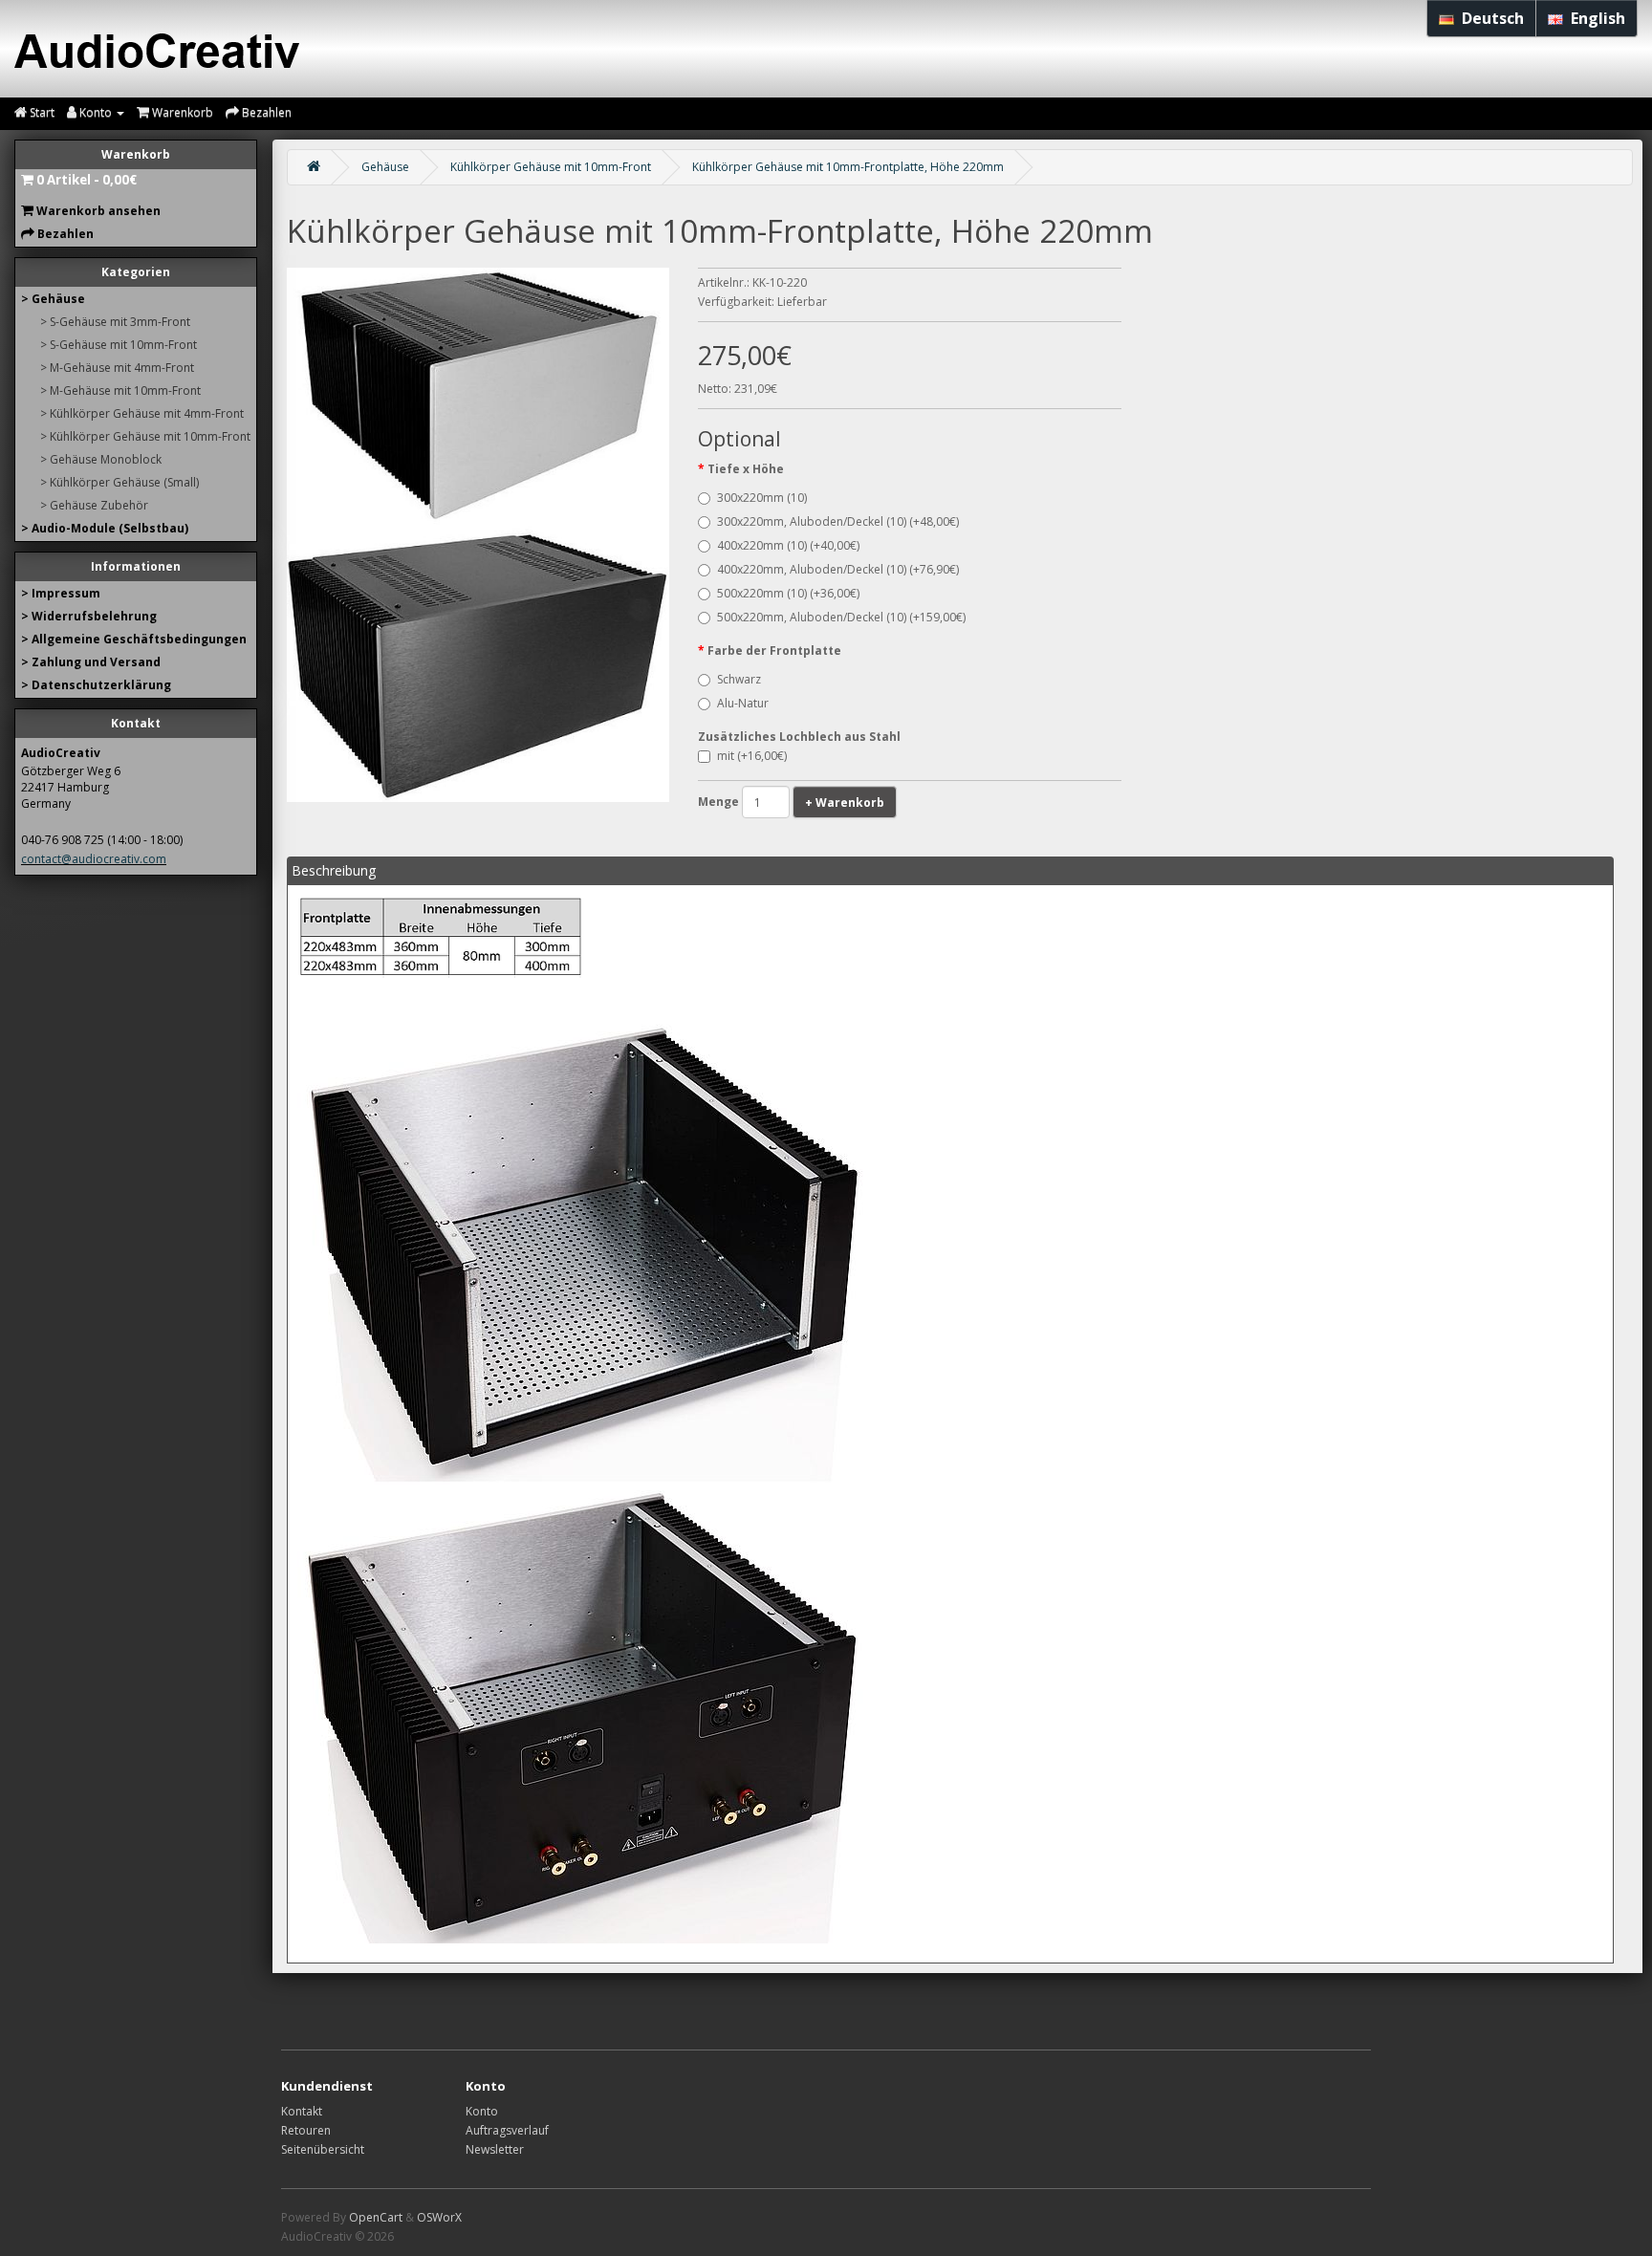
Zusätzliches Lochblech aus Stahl (799, 737)
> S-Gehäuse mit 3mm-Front (115, 322)
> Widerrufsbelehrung (89, 616)
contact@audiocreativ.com (94, 859)
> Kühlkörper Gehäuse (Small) (120, 482)
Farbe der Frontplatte (774, 651)
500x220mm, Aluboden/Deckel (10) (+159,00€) (841, 617)
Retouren (306, 2130)
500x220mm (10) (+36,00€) (788, 593)
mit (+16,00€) (752, 756)
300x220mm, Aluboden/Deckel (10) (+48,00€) (838, 521)
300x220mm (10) (762, 498)
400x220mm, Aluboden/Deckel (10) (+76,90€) (838, 569)
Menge (718, 802)
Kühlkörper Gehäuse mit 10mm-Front (551, 167)
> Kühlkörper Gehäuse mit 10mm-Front (145, 436)
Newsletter (495, 2149)
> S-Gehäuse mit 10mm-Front (119, 345)
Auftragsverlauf (507, 2130)
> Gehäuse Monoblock (101, 459)
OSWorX (439, 2217)
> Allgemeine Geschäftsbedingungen (134, 639)
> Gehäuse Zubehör (94, 505)
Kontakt (302, 2111)
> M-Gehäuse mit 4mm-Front (117, 368)
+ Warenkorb (845, 803)
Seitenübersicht (323, 2149)
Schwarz (739, 679)
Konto (482, 2111)
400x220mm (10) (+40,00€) (788, 545)
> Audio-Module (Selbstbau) (105, 528)
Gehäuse (385, 167)
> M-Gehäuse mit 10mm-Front (120, 390)
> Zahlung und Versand (91, 662)
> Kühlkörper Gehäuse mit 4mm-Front (142, 413)
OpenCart (376, 2217)
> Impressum (61, 593)
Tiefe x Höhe (746, 469)
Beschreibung (334, 870)
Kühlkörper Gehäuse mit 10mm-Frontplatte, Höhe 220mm (848, 167)
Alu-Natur (743, 703)
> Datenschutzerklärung (96, 685)
